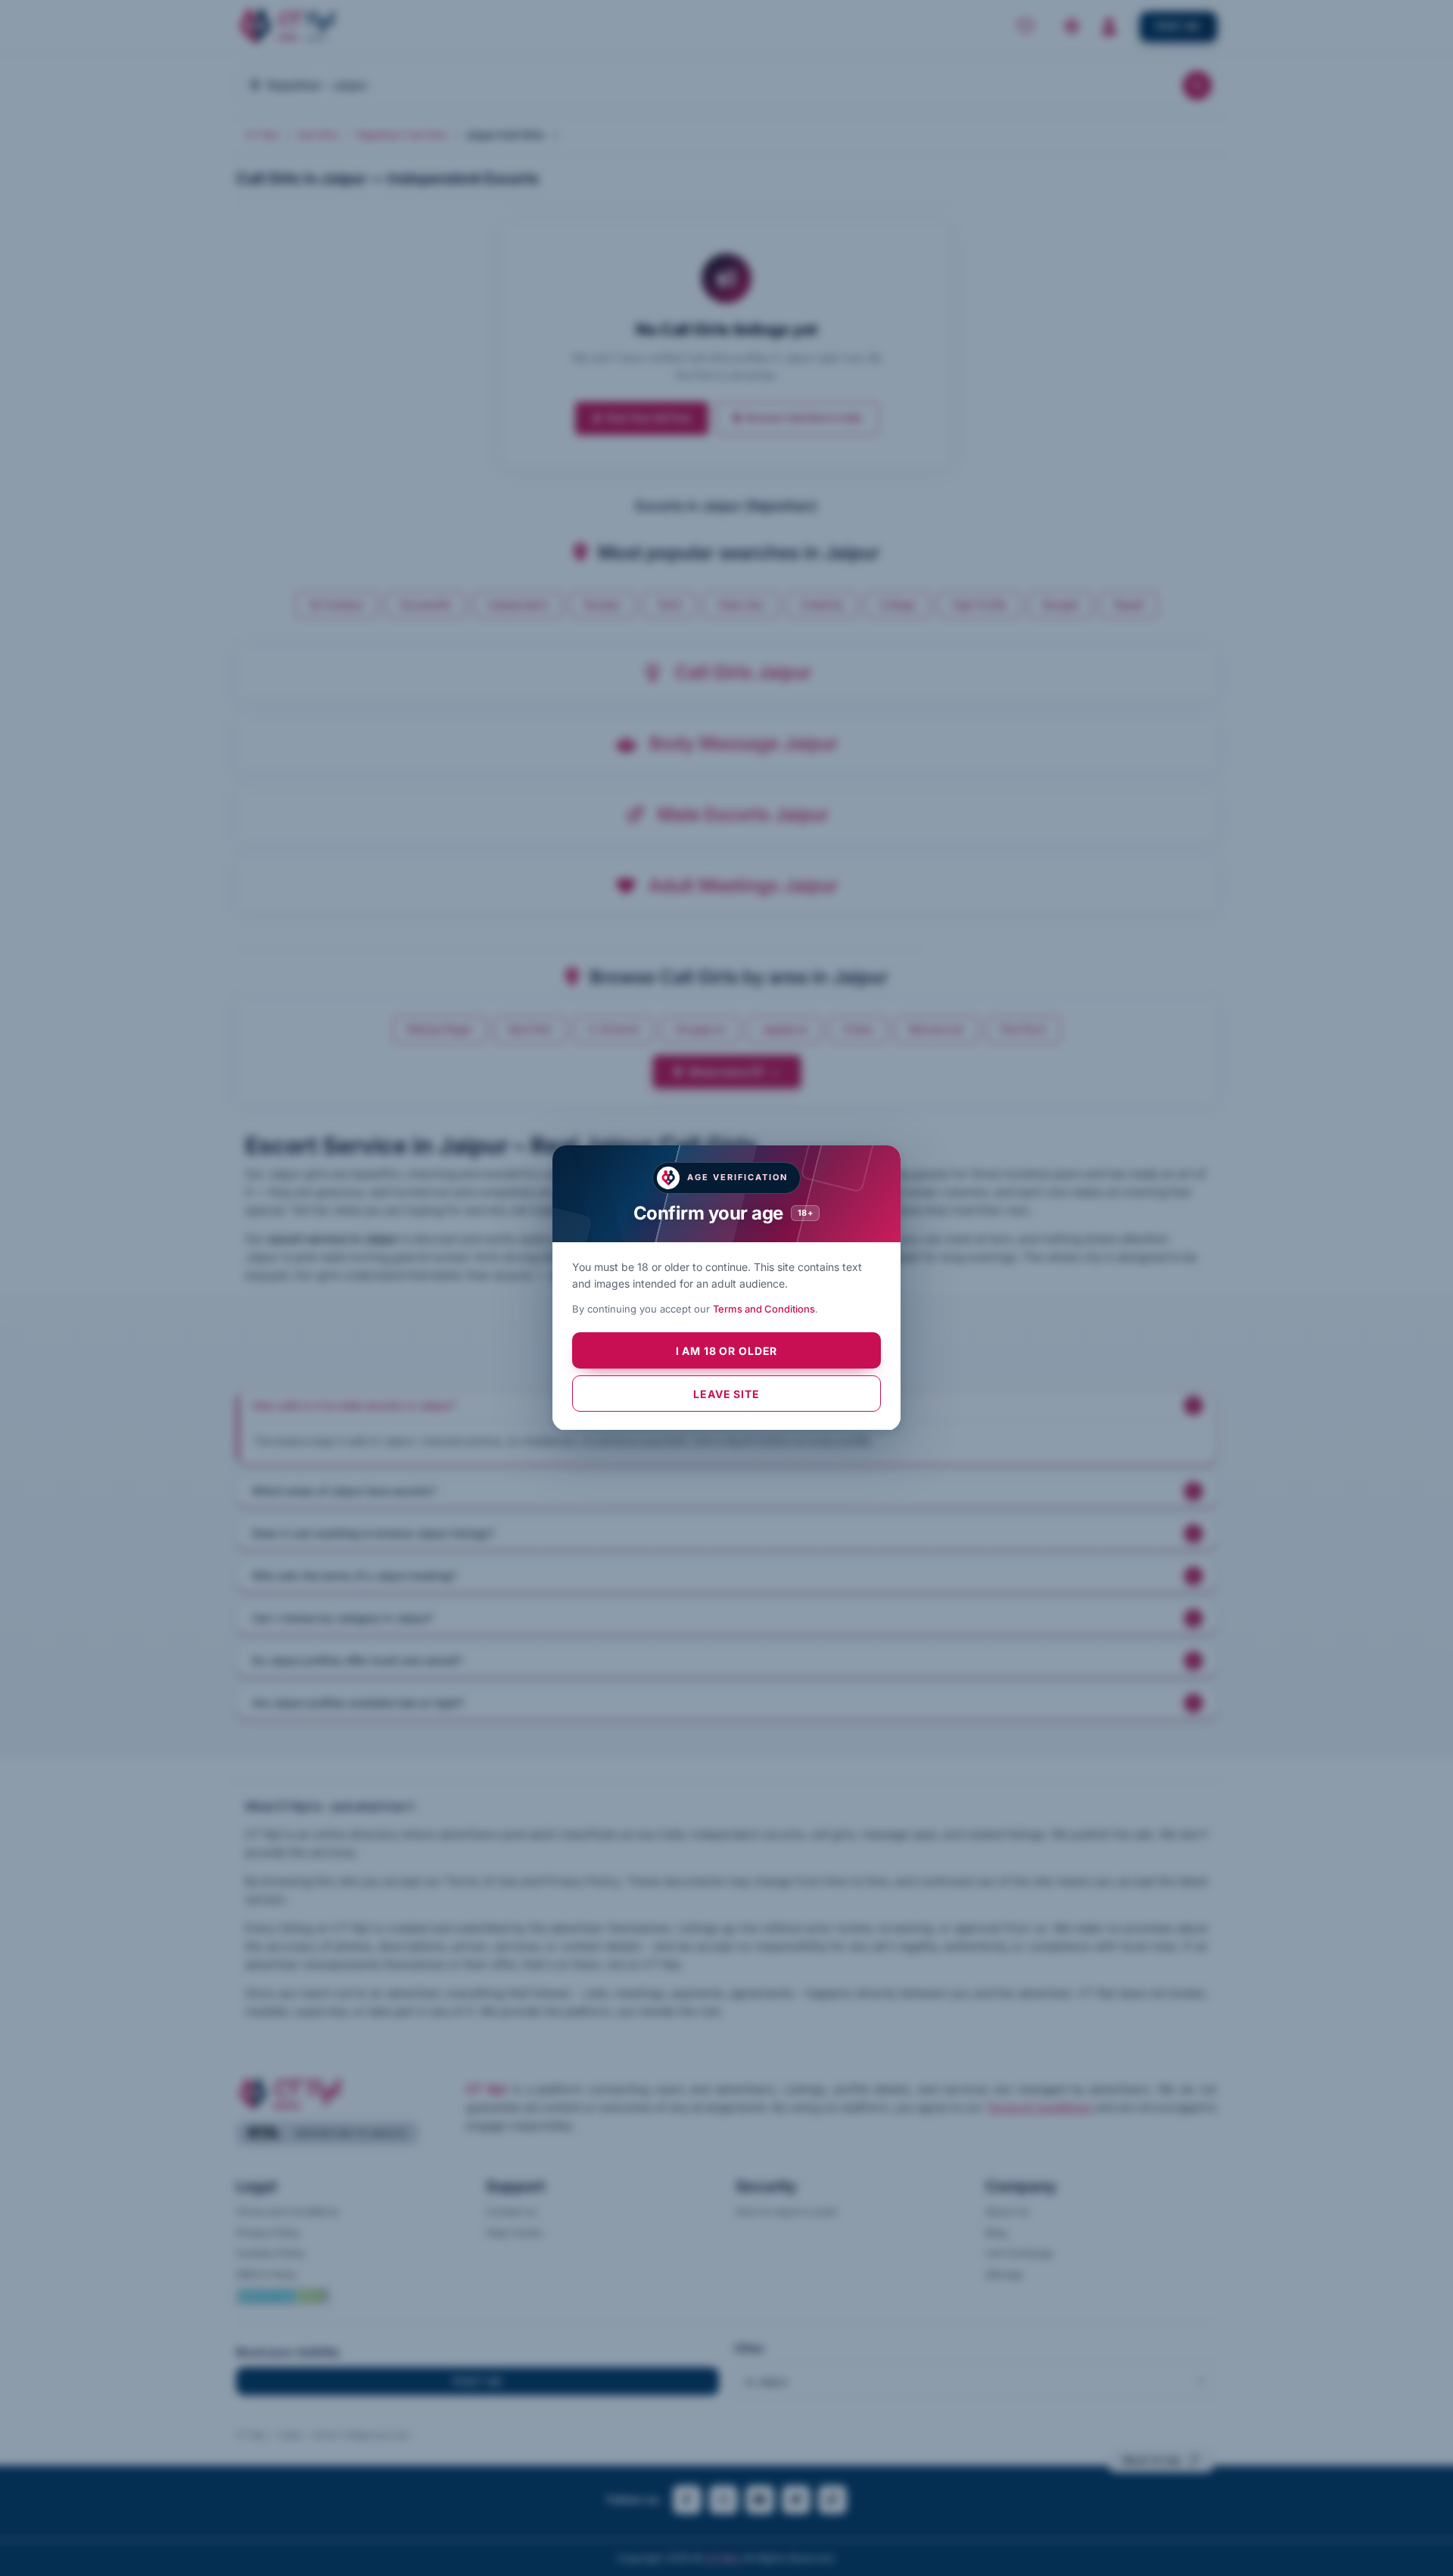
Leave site (726, 1394)
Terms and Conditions (764, 1310)
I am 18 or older (726, 1351)
